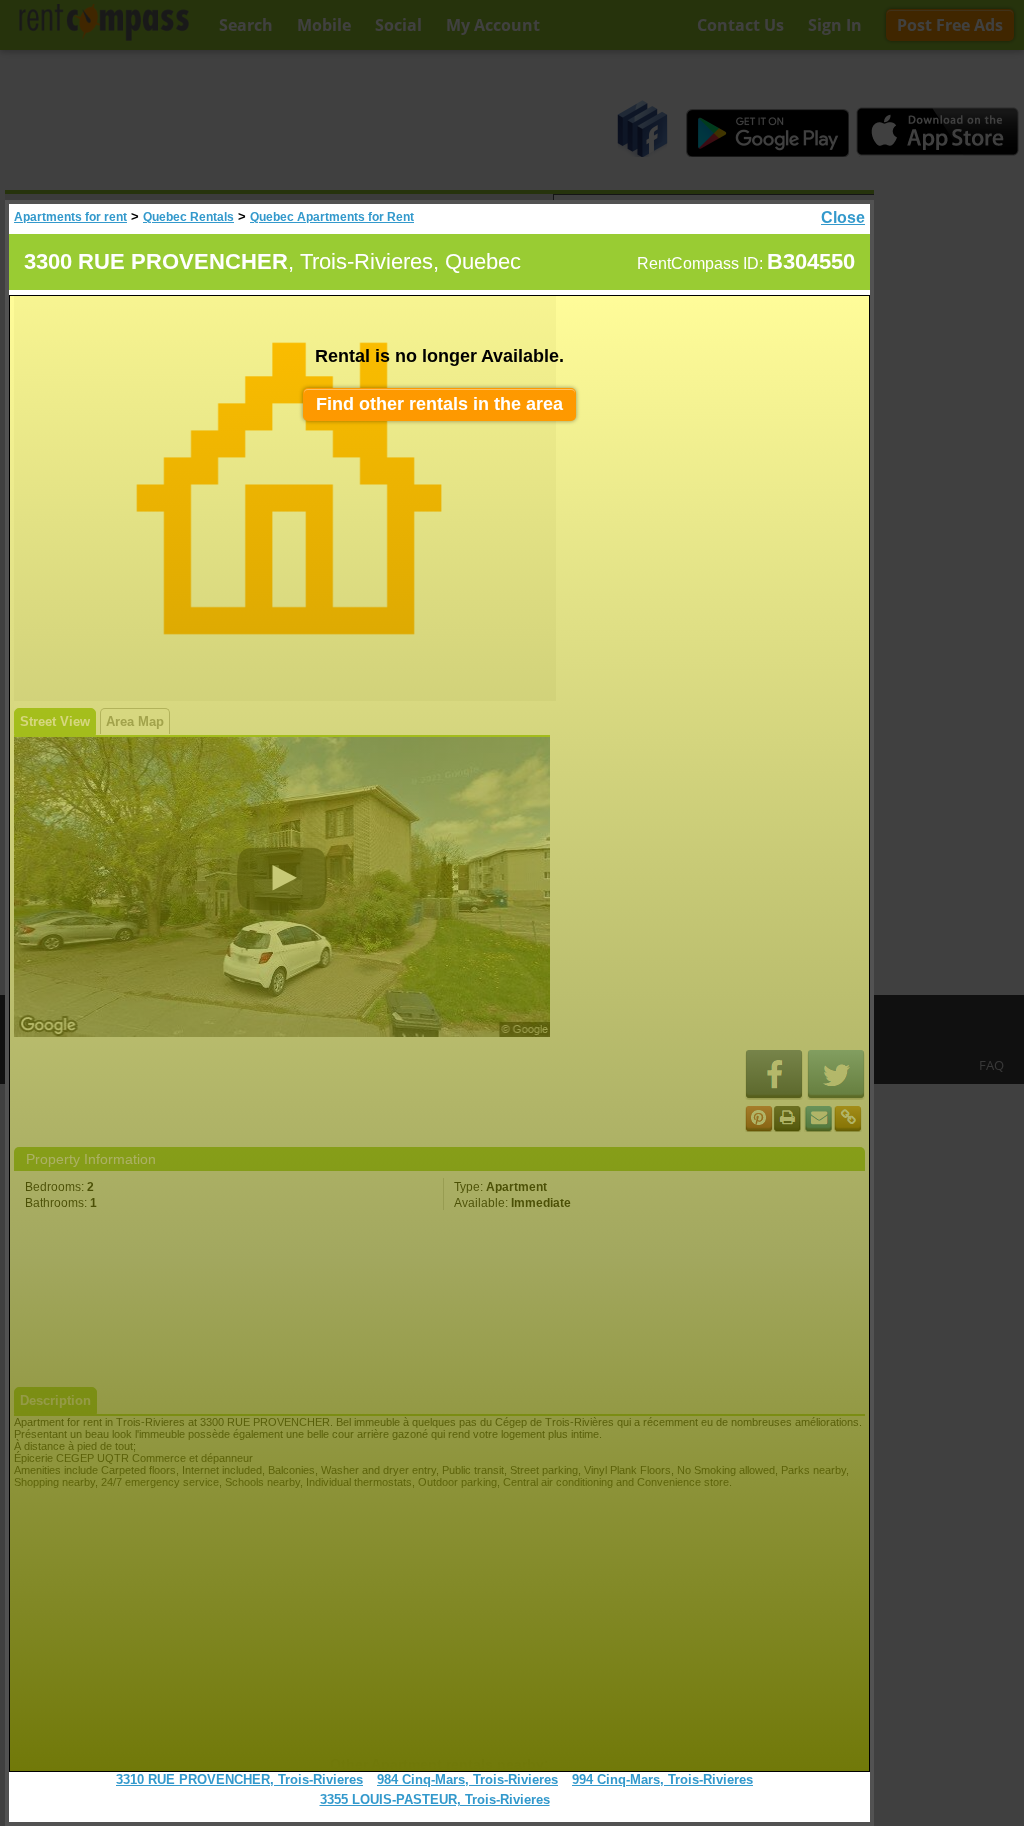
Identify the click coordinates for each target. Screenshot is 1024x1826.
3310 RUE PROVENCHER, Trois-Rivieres (239, 1779)
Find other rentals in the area (439, 404)
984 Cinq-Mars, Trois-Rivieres (467, 1779)
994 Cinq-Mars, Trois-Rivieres (662, 1779)
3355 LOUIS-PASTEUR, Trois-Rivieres (435, 1799)
